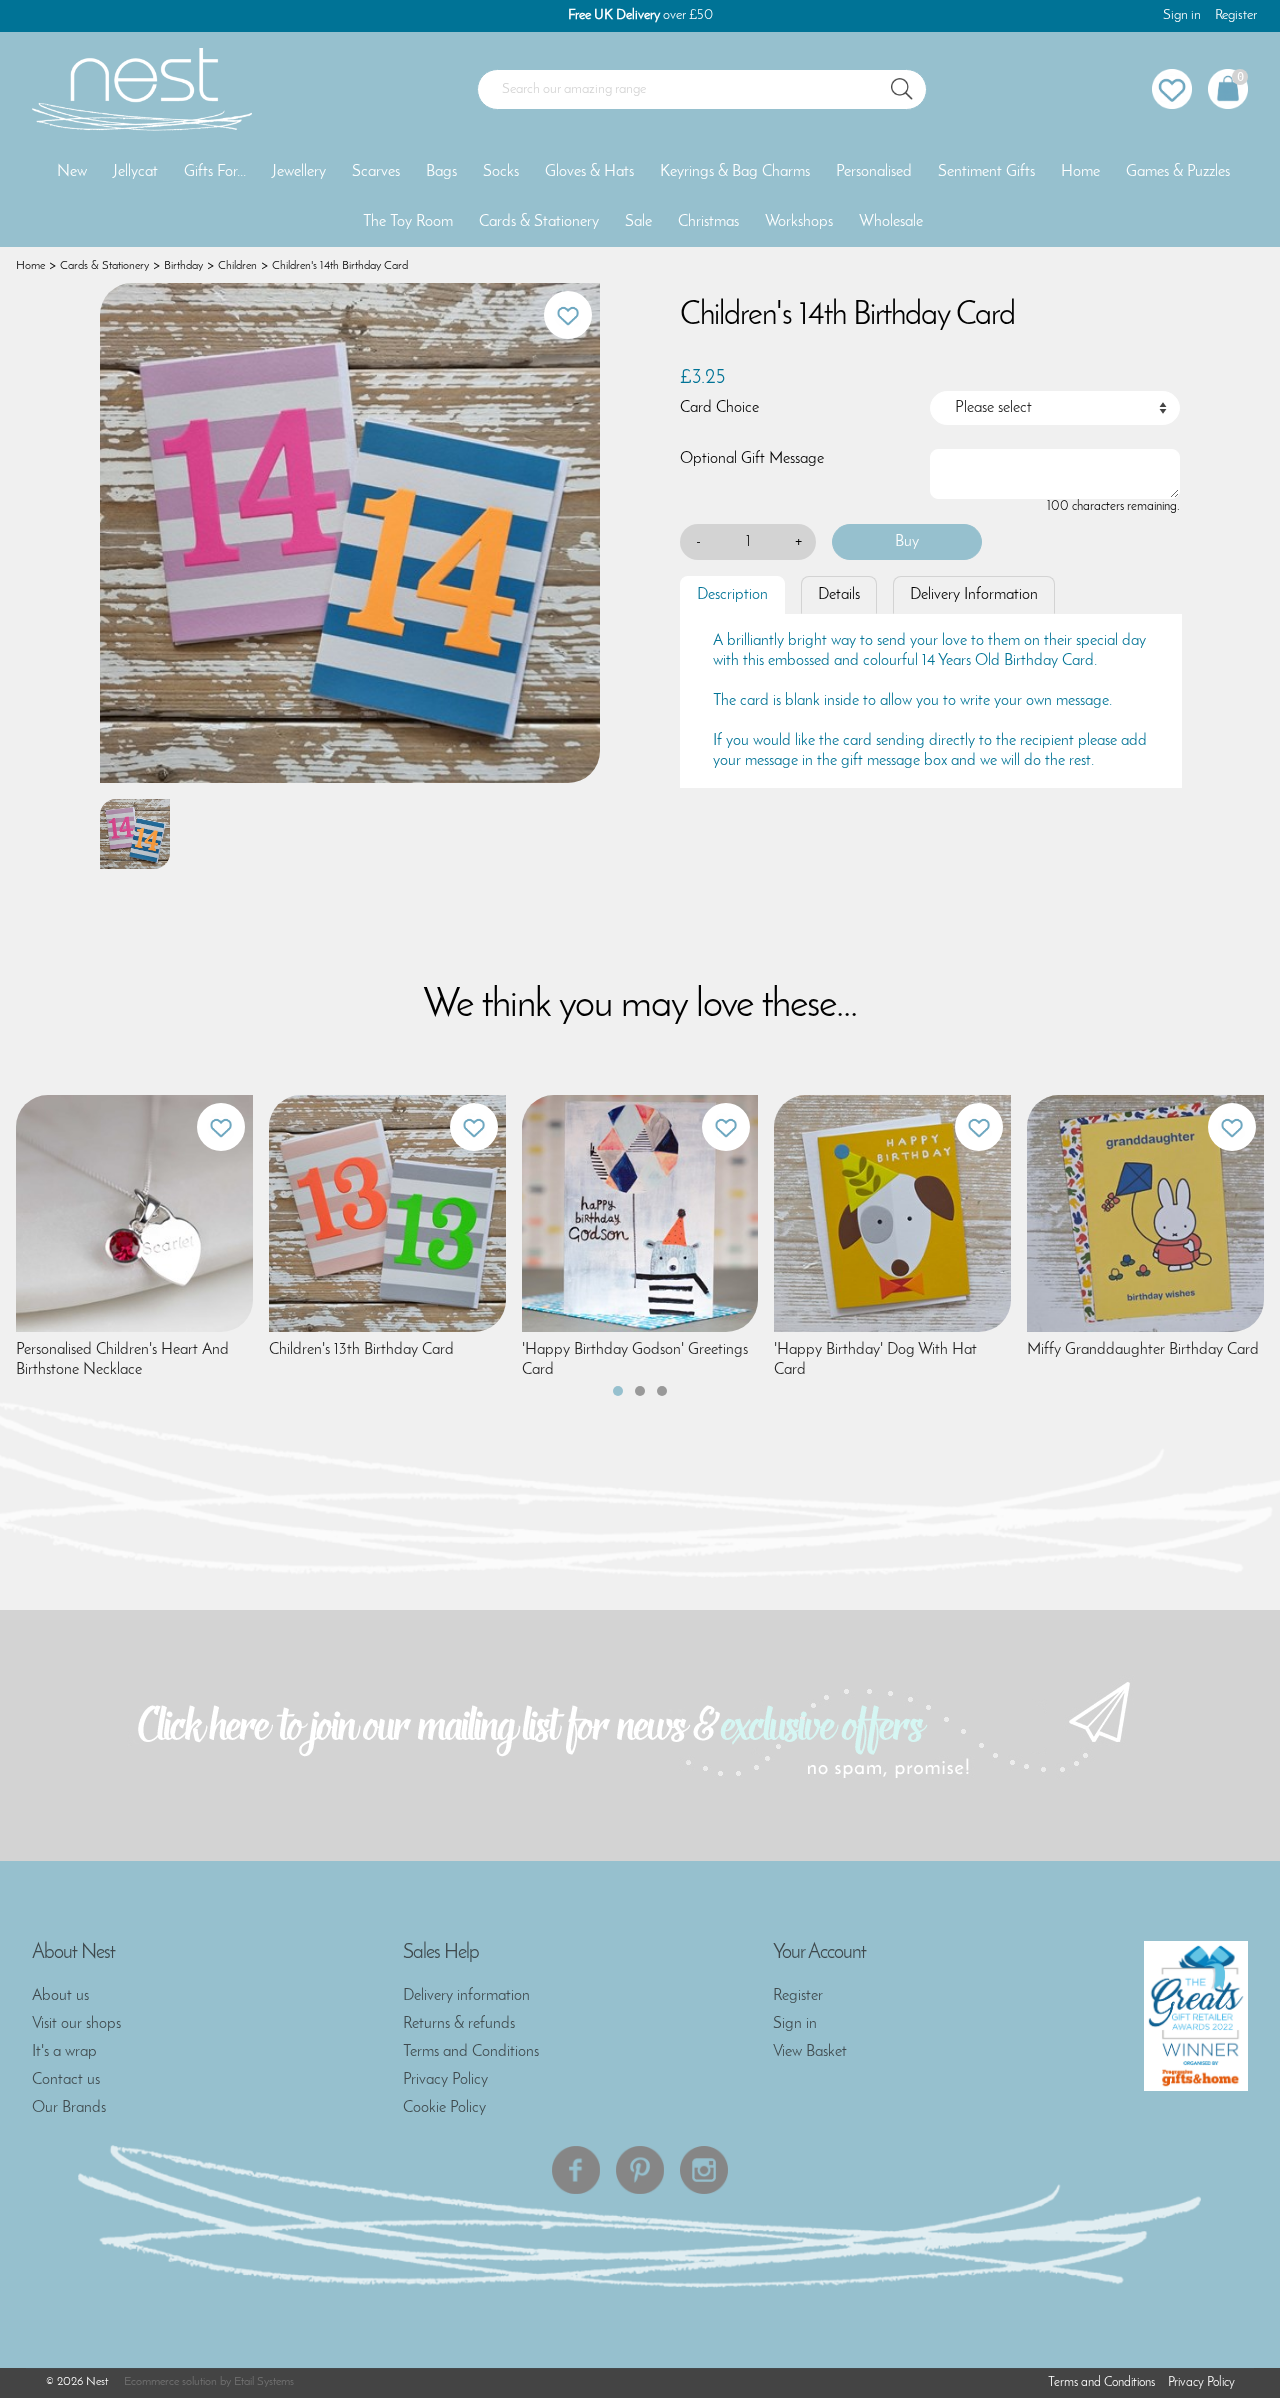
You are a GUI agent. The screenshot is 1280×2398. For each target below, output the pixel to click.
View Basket (810, 2052)
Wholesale (891, 222)
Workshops (799, 222)
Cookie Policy (444, 2108)
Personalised (874, 172)
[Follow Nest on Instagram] (704, 2170)
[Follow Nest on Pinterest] (640, 2170)
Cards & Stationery (539, 222)
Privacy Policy (445, 2080)
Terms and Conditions (471, 2052)
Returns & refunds (459, 2024)
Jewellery (299, 172)
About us (60, 1996)
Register (1236, 15)
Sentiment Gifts (986, 172)
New (72, 172)
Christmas (708, 222)
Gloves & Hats (589, 172)
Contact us (66, 2080)
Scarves (376, 172)
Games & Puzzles (1178, 172)
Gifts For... (215, 172)
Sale (638, 222)
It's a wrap (64, 2052)
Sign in (1182, 15)
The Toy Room (408, 222)
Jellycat (135, 172)
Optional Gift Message (752, 459)
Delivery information (466, 1996)
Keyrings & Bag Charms (735, 172)
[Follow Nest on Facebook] (576, 2170)
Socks (501, 172)
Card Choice (719, 408)
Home (1080, 172)
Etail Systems (264, 2382)
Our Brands (69, 2108)
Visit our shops (76, 2024)
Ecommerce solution (170, 2382)
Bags (441, 172)
